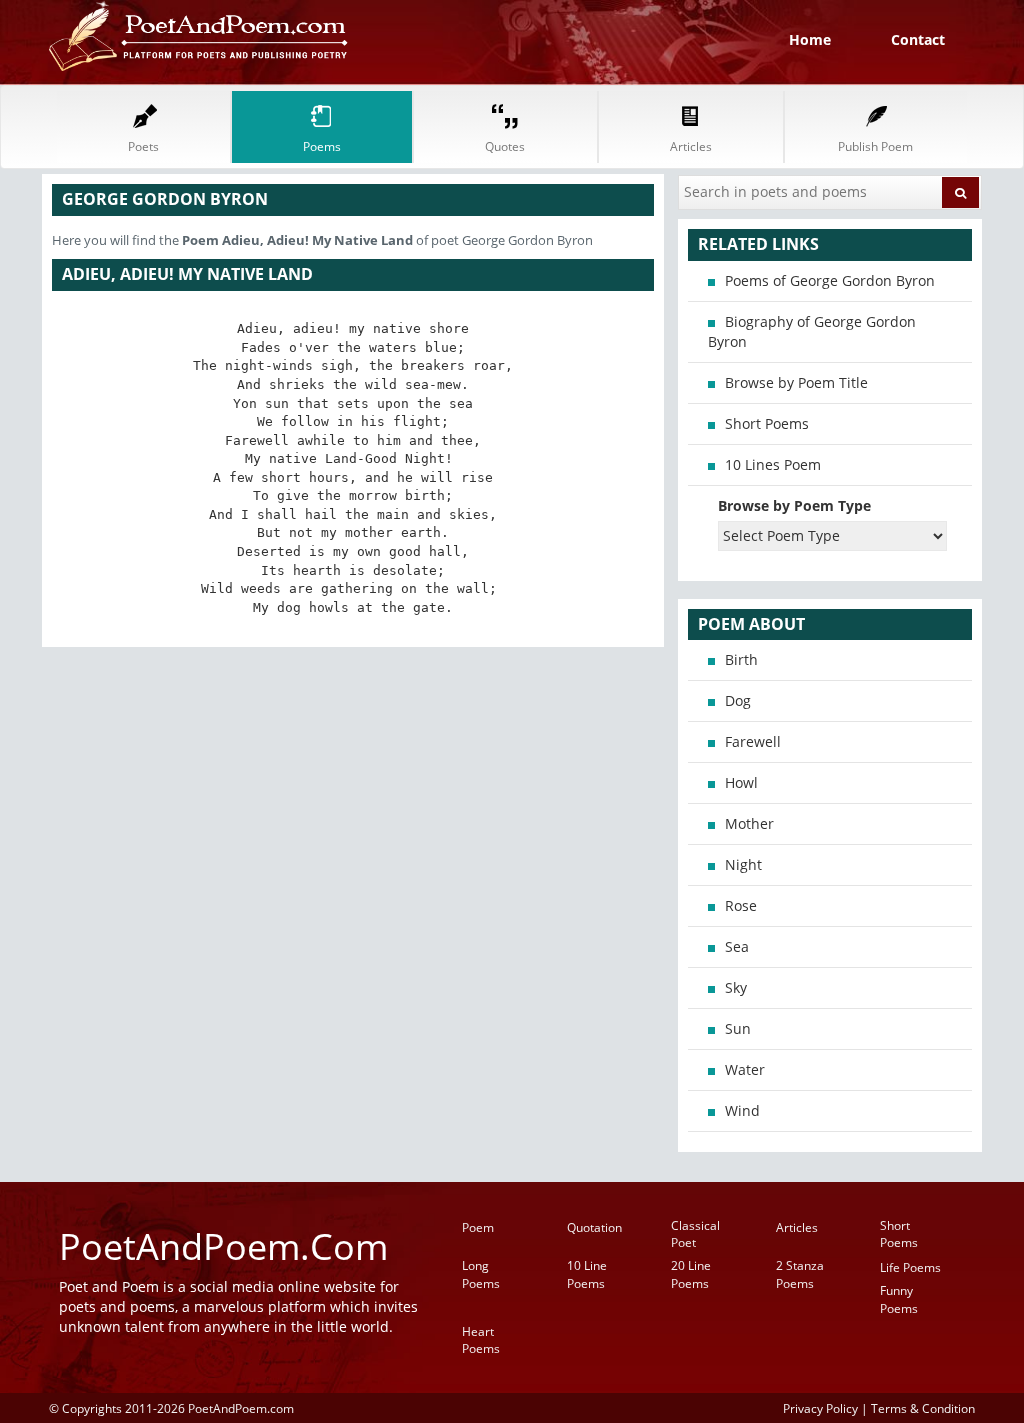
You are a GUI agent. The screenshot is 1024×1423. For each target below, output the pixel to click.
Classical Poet (695, 1234)
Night (743, 864)
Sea (737, 946)
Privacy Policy (820, 1408)
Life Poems (910, 1267)
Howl (741, 782)
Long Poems (481, 1274)
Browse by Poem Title (796, 382)
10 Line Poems (587, 1274)
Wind (742, 1110)
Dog (738, 700)
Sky (736, 987)
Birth (741, 659)
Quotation (594, 1227)
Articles (797, 1227)
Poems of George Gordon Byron (830, 280)
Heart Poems (481, 1340)
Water (745, 1069)
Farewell (753, 741)
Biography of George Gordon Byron (812, 331)
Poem (478, 1227)
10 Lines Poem (773, 464)
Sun (738, 1028)
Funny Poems (899, 1299)
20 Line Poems (691, 1274)
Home (810, 39)
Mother (749, 823)
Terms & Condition (923, 1408)
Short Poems (767, 423)
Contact (918, 39)
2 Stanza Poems (800, 1274)
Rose (741, 905)
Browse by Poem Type (794, 505)
